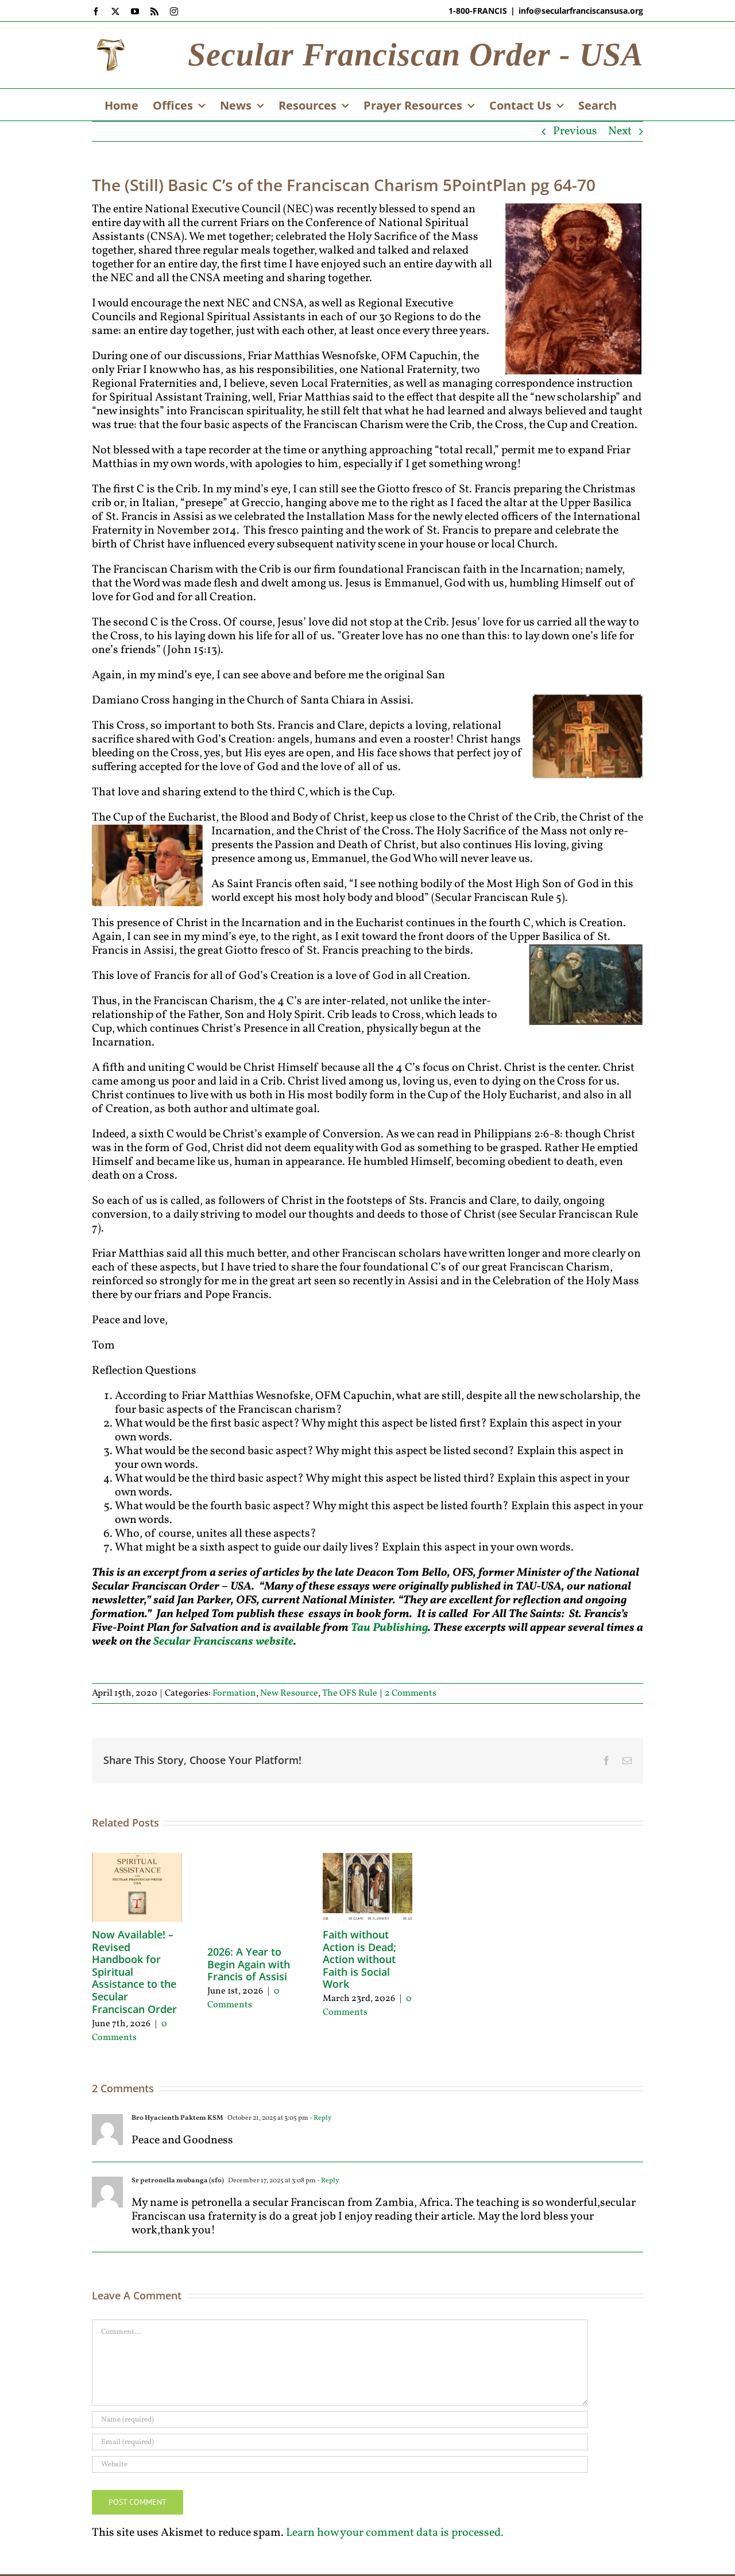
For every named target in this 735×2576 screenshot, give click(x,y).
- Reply (320, 2118)
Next (620, 131)
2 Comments (411, 1693)
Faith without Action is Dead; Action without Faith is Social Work (359, 1959)
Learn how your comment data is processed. (395, 2533)
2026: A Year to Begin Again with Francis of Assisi (249, 1964)
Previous (575, 131)
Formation (234, 1693)
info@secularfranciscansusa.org (581, 11)
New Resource (289, 1693)
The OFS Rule (350, 1693)
